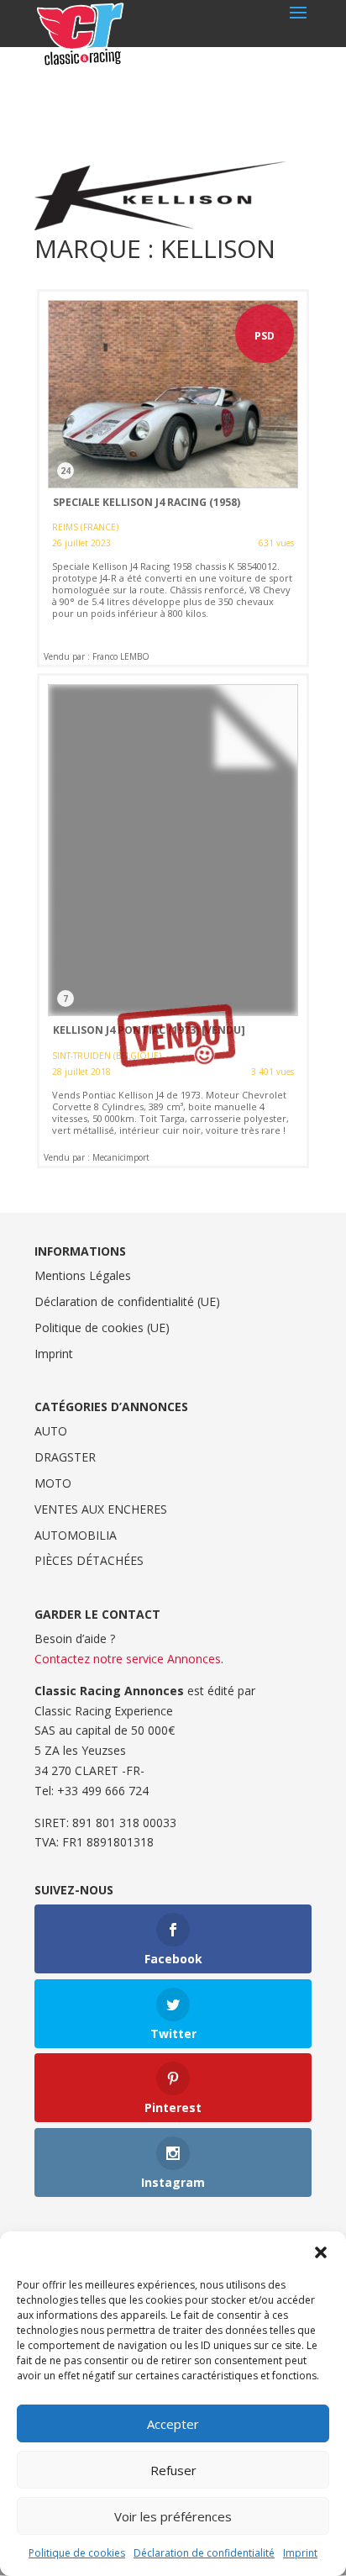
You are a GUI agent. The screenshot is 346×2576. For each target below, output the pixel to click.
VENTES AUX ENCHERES (101, 1509)
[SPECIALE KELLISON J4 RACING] (173, 478)
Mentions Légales (83, 1275)
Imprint (300, 2553)
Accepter (173, 2424)
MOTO (53, 1483)
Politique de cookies (77, 2553)
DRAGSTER (65, 1457)
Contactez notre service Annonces (128, 1659)
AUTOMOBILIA (76, 1535)
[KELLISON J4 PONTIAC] (173, 921)
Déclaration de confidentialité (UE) (127, 1301)
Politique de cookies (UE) (102, 1328)
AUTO (51, 1431)
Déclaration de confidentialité (204, 2553)
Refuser (173, 2470)
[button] (321, 2252)
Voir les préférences (173, 2516)
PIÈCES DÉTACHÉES (89, 1560)
